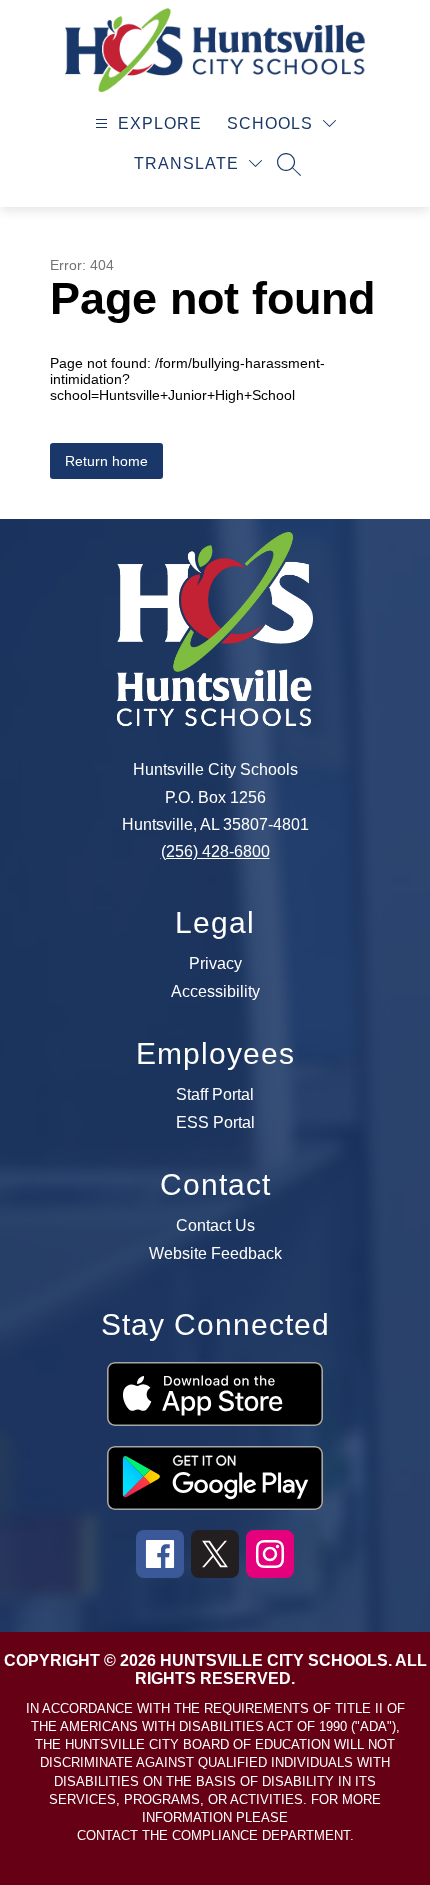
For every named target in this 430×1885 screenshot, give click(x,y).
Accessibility (215, 992)
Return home (106, 461)
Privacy (215, 964)
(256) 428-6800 (215, 851)
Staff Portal (215, 1095)
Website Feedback (215, 1254)
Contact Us (215, 1226)
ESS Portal (215, 1123)
